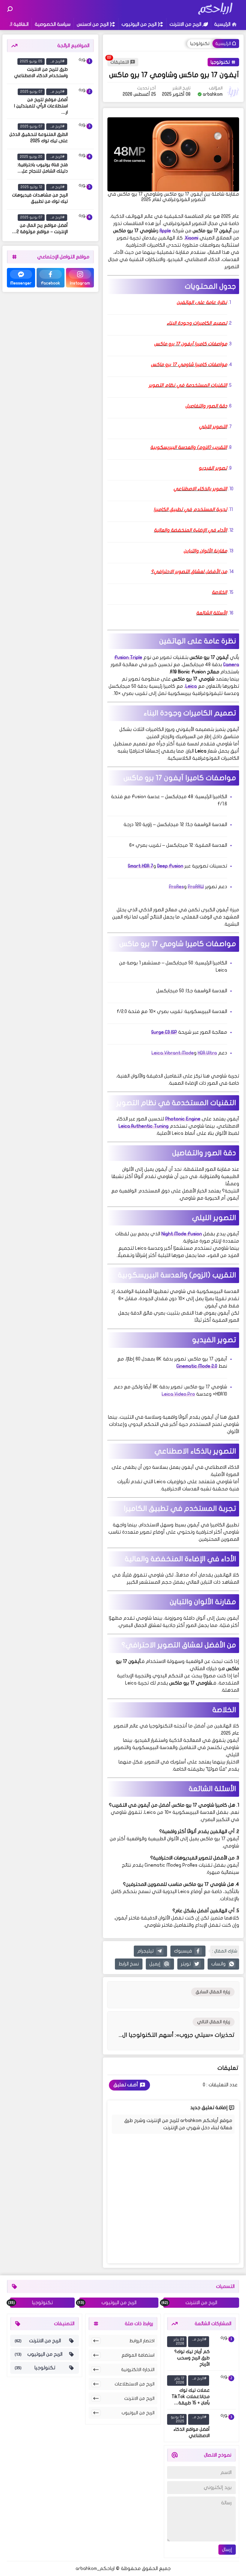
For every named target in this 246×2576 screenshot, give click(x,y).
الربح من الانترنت (185, 24)
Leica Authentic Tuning (144, 1126)
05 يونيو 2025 (31, 61)
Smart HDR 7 (141, 866)
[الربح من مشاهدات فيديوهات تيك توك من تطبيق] (82, 194)
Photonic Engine (183, 1119)
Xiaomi (192, 238)
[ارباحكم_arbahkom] (215, 14)
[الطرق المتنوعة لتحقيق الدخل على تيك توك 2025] (82, 134)
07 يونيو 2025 (31, 92)
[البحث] (10, 9)
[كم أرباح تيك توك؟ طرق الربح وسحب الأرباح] (224, 2347)
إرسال (227, 2550)
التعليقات (120, 62)
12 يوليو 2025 (31, 187)
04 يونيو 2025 (177, 2419)
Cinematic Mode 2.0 (197, 1366)
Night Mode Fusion (182, 1234)
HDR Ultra (207, 1053)
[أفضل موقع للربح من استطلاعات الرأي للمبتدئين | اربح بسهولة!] (82, 99)
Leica (191, 686)
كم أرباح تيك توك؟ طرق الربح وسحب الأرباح (192, 2358)
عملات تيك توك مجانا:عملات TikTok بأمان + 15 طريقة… (191, 2397)
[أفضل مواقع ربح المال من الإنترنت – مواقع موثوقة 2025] (82, 225)
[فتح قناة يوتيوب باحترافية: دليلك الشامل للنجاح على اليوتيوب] (82, 164)
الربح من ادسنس (93, 24)
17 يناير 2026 (179, 2380)
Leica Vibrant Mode (173, 1053)
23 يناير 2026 (179, 2341)
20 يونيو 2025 (31, 157)
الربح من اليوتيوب (139, 24)
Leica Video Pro (178, 1394)
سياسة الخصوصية (53, 24)
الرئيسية (222, 24)
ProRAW (196, 887)
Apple (165, 231)
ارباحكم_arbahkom (95, 2568)
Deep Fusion (170, 866)
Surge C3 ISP (164, 1032)
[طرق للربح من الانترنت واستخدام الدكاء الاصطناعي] (82, 69)
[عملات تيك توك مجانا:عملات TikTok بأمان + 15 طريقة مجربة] (224, 2386)
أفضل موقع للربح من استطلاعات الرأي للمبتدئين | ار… (41, 106)
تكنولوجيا (200, 44)
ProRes (176, 887)
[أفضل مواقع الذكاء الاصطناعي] (224, 2424)
